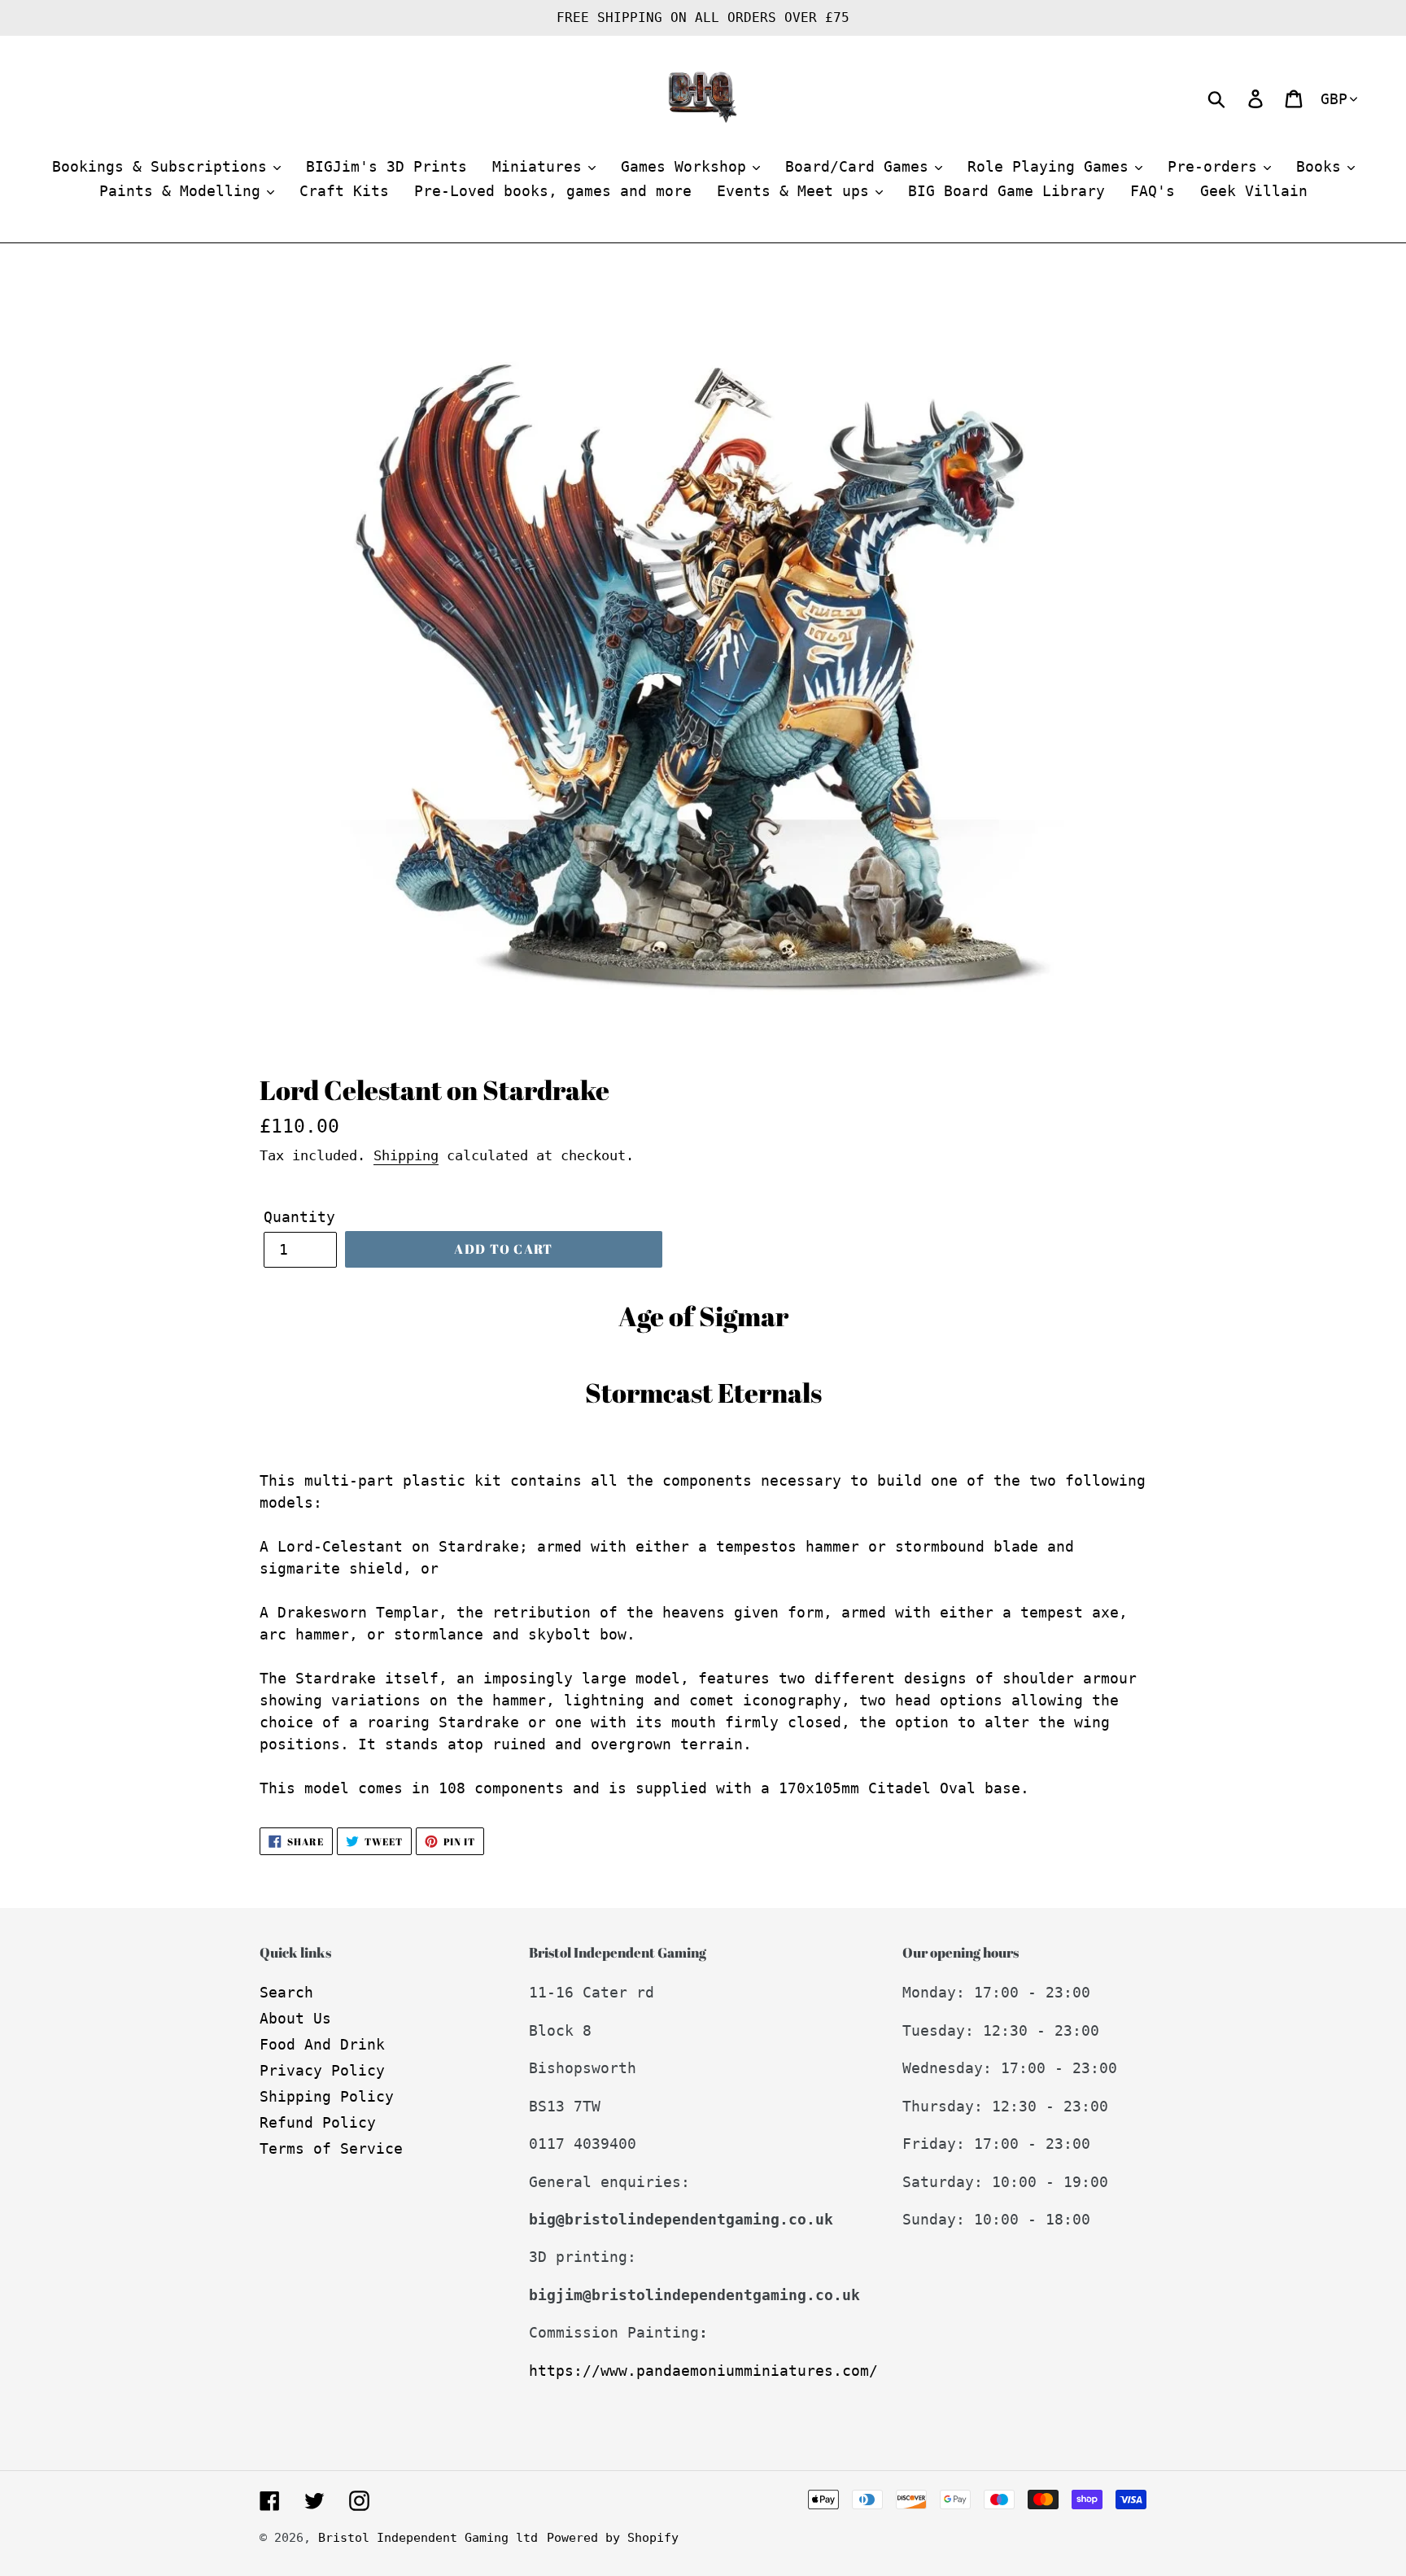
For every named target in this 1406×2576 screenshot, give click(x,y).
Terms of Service (331, 2148)
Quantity (299, 1217)
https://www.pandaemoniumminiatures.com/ (703, 2371)
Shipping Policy (327, 2096)
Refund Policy (318, 2122)
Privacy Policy (322, 2070)
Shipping (406, 1155)
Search (286, 1992)
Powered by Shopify (613, 2538)
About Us (295, 2018)
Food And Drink (322, 2044)
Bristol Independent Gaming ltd (428, 2538)
